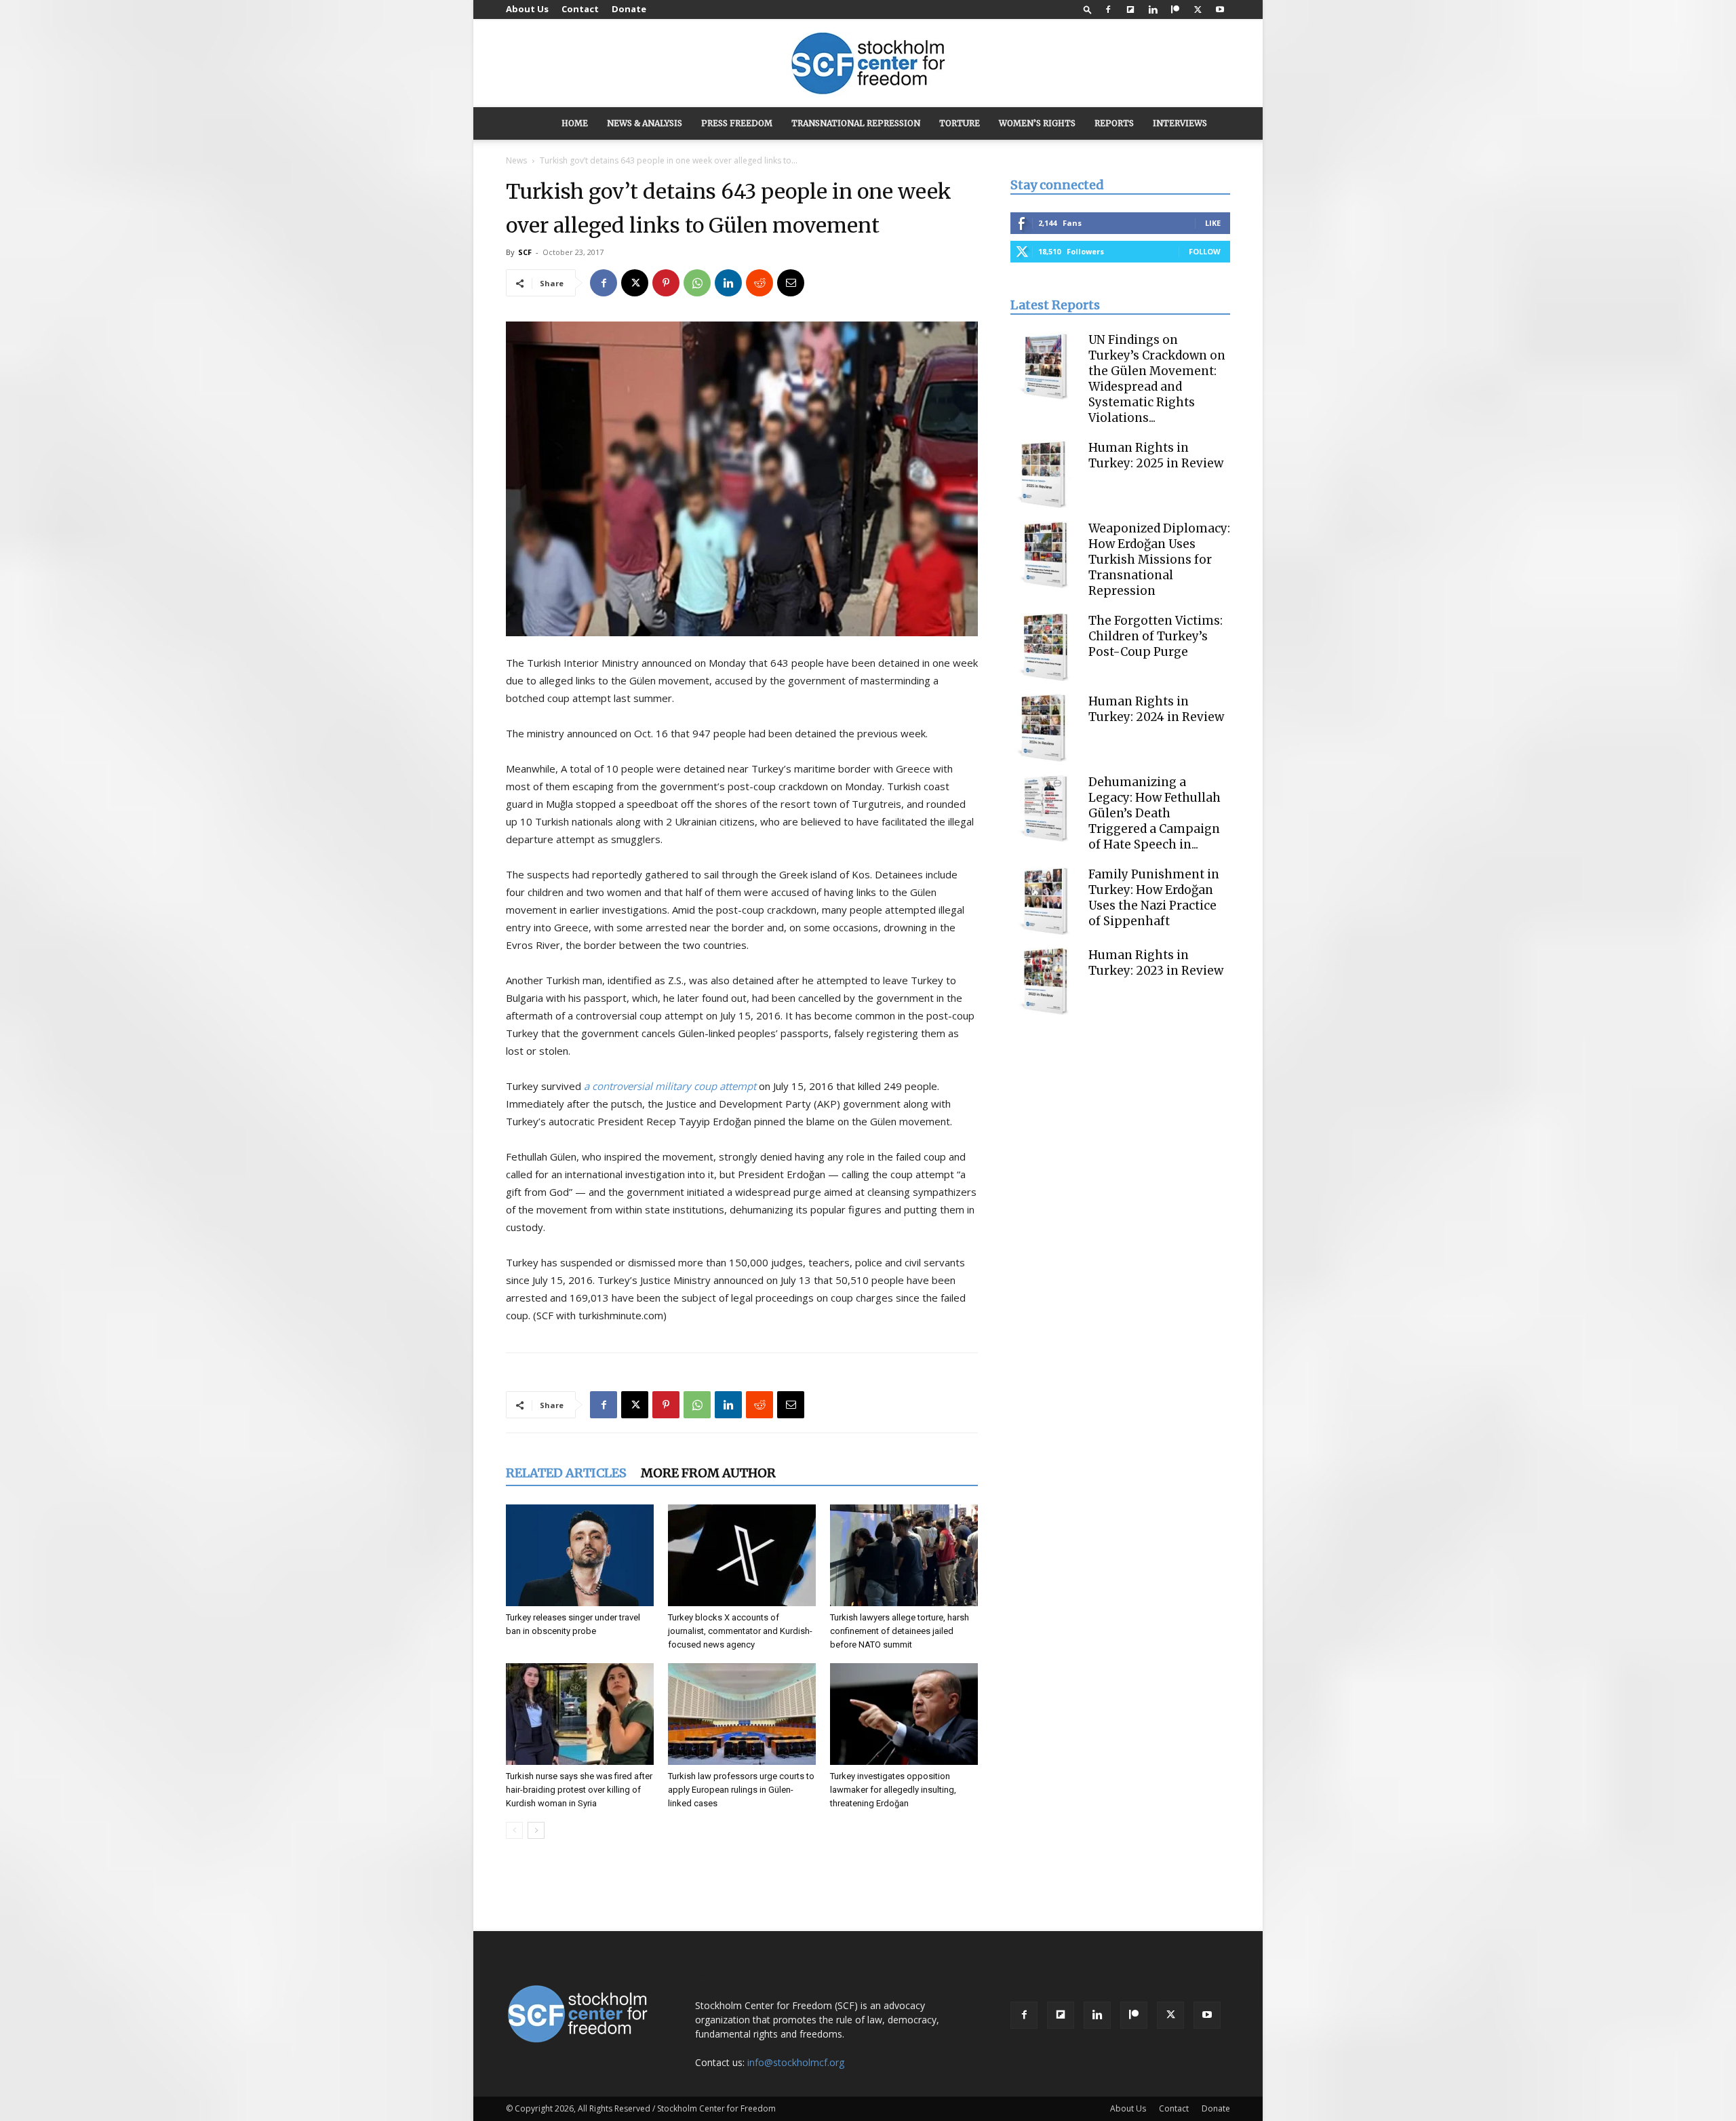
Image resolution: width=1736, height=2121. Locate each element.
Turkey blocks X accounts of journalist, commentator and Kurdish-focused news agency (740, 1631)
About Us (527, 9)
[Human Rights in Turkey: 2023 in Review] (1044, 981)
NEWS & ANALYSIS (645, 123)
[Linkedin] (1153, 9)
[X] (1198, 9)
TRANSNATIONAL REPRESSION (856, 123)
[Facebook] (1108, 9)
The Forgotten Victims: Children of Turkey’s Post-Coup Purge (1156, 636)
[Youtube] (1220, 9)
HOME (575, 123)
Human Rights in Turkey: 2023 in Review (1156, 963)
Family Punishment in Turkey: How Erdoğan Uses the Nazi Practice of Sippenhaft (1154, 898)
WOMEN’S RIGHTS (1037, 123)
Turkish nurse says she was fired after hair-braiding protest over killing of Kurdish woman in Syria (579, 1790)
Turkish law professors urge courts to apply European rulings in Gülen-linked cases (741, 1790)
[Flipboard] (1130, 9)
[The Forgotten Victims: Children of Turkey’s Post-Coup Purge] (1044, 647)
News (516, 160)
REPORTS (1114, 123)
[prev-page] (514, 1830)
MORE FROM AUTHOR (708, 1473)
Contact (580, 9)
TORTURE (960, 123)
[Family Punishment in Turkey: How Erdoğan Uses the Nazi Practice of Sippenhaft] (1044, 901)
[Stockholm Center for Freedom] (868, 64)
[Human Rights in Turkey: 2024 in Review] (1044, 728)
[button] (1088, 9)
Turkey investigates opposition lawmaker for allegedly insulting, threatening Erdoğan (893, 1790)
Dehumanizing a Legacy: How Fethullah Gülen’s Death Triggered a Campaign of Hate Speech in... (1155, 813)
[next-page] (536, 1830)
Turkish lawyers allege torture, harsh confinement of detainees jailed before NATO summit (900, 1631)
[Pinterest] (666, 283)
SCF (525, 252)
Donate (629, 9)
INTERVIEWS (1180, 123)
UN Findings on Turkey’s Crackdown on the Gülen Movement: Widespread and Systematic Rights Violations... (1157, 379)
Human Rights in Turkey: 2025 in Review (1156, 455)
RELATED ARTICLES (566, 1473)
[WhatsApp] (697, 283)
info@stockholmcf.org (796, 2062)
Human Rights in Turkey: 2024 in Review (1156, 709)
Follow (1205, 251)
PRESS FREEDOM (737, 123)
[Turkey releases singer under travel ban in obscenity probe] (580, 1555)
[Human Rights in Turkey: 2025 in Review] (1044, 474)
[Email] (791, 283)
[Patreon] (1175, 9)
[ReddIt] (759, 283)
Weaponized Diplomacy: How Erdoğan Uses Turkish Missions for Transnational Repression (1159, 560)
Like (1213, 223)
